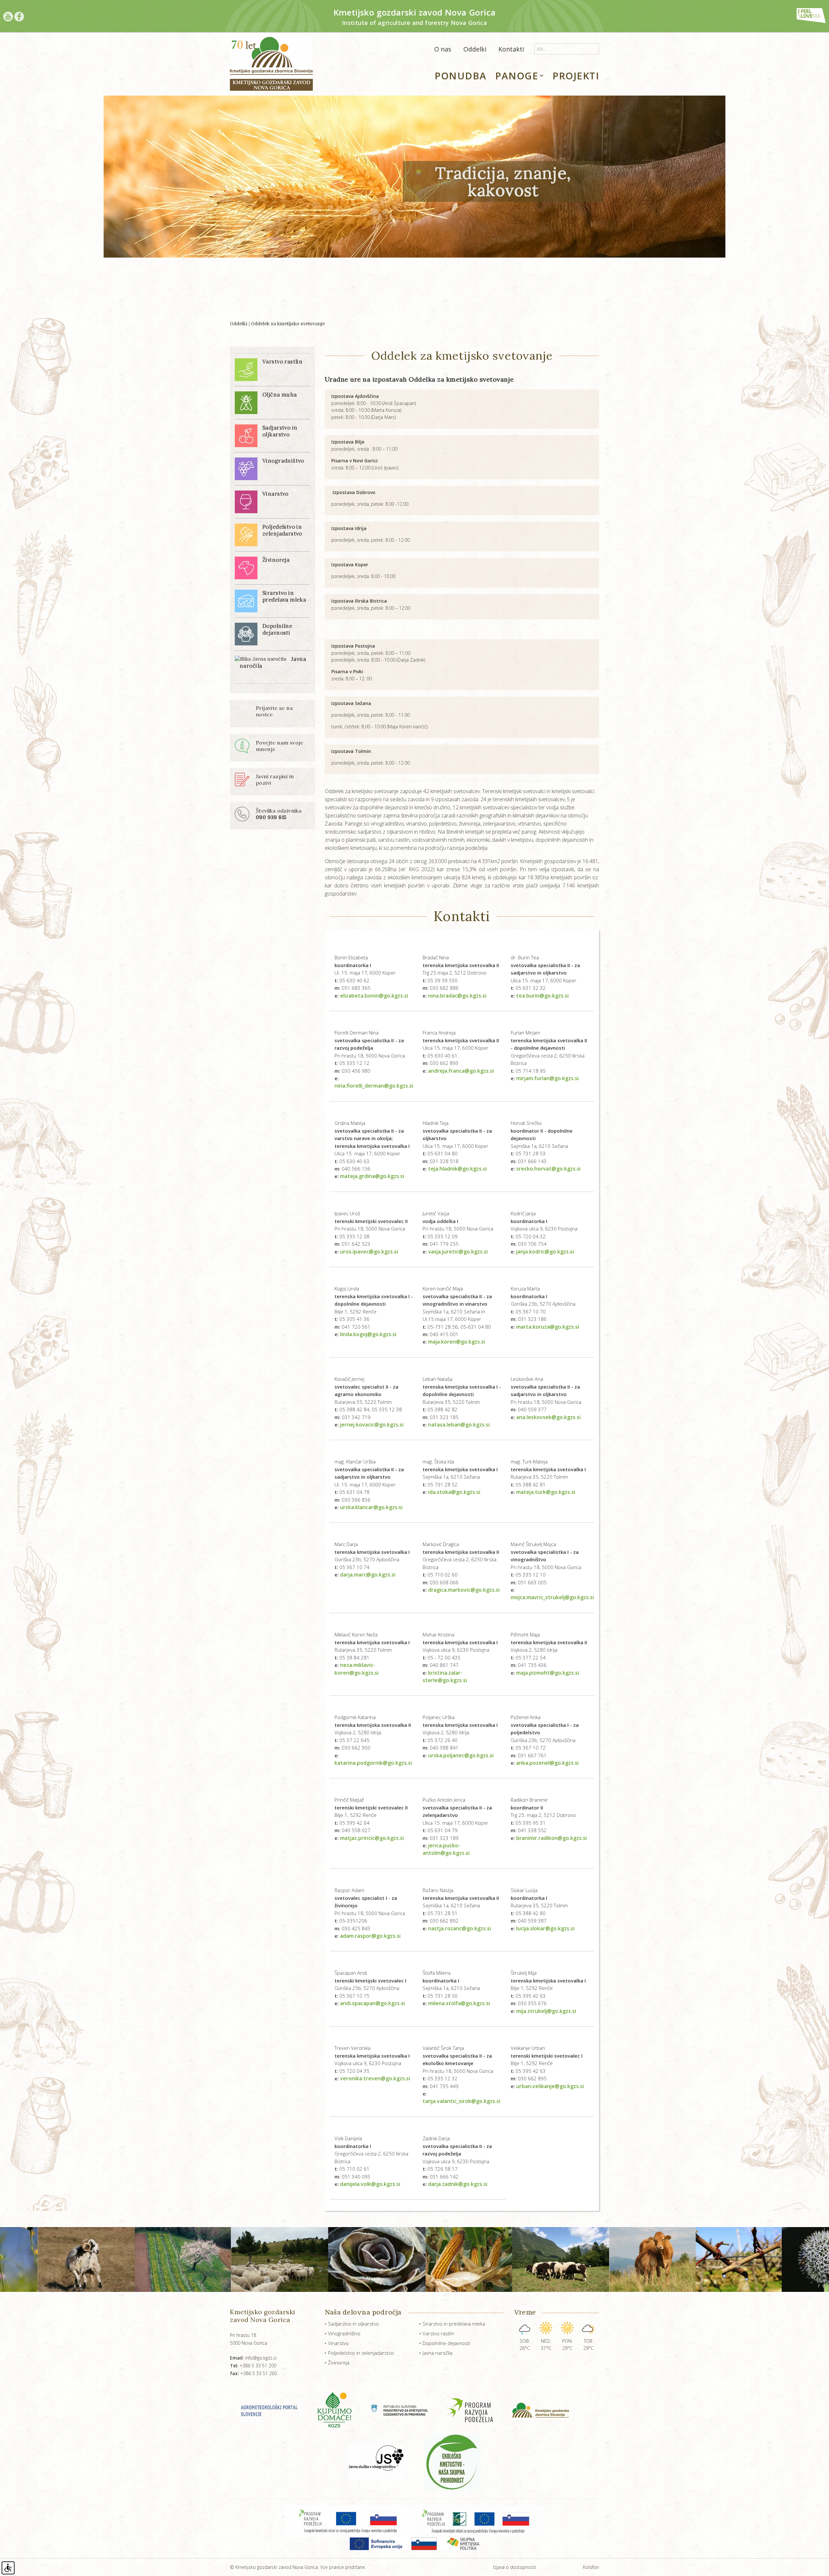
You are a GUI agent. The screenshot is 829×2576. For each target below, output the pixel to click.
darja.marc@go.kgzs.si (368, 1575)
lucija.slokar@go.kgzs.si (545, 1928)
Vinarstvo (338, 2343)
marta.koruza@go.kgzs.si (548, 1327)
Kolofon (591, 2567)
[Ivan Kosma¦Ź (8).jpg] (740, 2259)
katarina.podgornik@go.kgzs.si (373, 1763)
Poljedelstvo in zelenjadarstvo (361, 2353)
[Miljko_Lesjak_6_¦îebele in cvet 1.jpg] (643, 2259)
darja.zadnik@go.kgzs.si (458, 2184)
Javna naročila (437, 2353)
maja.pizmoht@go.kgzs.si (548, 1673)
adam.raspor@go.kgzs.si (370, 1936)
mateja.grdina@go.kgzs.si (372, 1176)
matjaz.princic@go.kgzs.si (372, 1838)
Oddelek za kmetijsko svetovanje (288, 324)
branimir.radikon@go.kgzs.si (551, 1838)
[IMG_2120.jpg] (281, 2259)
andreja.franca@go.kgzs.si (461, 1071)
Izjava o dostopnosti (515, 2567)
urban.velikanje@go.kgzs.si (550, 2086)
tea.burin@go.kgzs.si (542, 996)
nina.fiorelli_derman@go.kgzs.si (374, 1086)
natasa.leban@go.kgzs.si (459, 1425)
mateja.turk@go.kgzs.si (546, 1492)
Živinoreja (339, 2362)
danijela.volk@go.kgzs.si (370, 2184)
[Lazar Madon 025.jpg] (465, 2259)
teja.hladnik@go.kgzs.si (457, 1169)
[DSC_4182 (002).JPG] (189, 2259)
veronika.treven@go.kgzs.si (375, 2078)
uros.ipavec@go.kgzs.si (369, 1252)
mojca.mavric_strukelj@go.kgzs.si (552, 1597)
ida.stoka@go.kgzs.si (454, 1492)
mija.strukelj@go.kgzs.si (546, 2011)
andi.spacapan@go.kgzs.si (372, 2003)
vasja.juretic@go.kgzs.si (458, 1252)
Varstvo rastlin (438, 2333)
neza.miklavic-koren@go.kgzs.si (357, 1669)
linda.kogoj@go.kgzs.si (368, 1334)
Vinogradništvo (344, 2333)
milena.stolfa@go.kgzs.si (459, 2003)
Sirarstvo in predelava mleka (454, 2324)
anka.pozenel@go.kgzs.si (547, 1763)
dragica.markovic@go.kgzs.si (464, 1590)
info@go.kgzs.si (253, 2358)
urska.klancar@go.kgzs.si (371, 1507)
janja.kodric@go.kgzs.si (545, 1252)
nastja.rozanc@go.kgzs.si (460, 1928)
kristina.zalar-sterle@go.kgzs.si (445, 1676)
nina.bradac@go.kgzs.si (457, 996)
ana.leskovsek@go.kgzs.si (548, 1417)
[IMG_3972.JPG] (372, 2259)
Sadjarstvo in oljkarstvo (353, 2324)
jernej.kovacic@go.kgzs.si (372, 1425)
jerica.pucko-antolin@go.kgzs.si (446, 1849)
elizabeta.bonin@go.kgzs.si (374, 996)
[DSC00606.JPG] (91, 2259)
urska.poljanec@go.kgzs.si (461, 1755)
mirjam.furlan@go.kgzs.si (547, 1078)
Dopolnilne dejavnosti (446, 2343)
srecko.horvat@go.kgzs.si (548, 1169)
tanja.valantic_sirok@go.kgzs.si (461, 2101)
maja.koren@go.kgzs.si (457, 1342)
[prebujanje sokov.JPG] (551, 2259)
